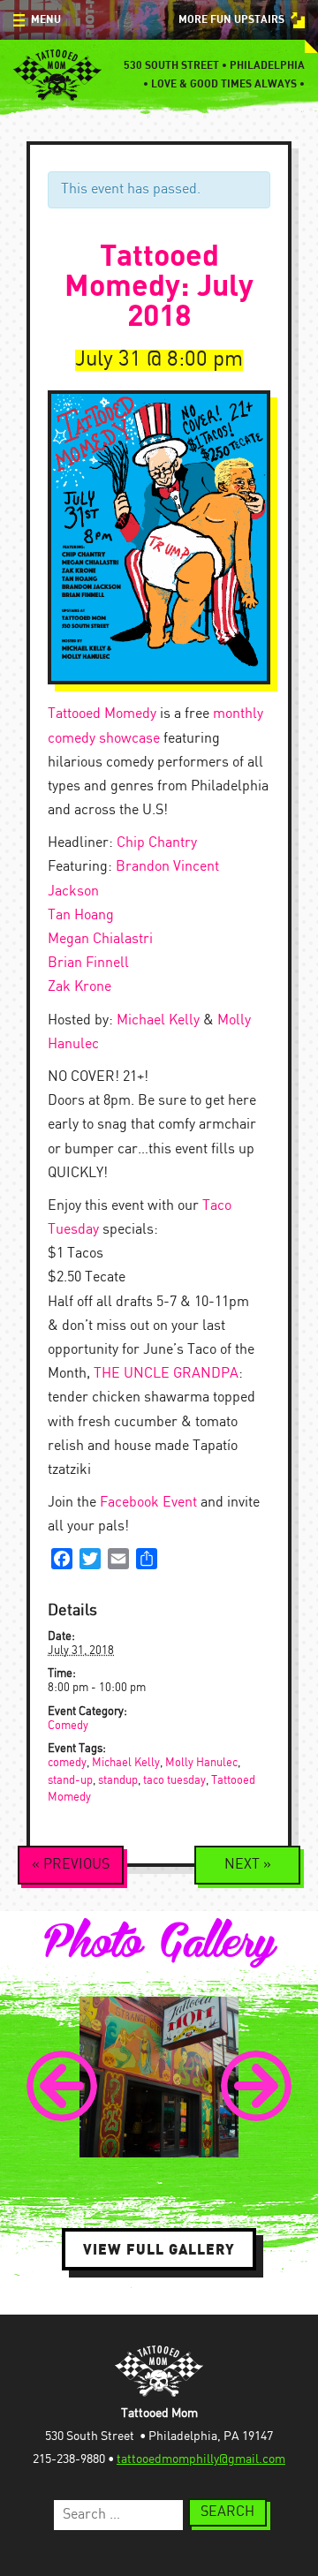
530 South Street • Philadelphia (214, 66)
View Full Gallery (159, 2249)
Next (248, 1865)
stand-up (70, 1781)
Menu (46, 20)
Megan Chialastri (100, 939)
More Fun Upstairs (231, 20)
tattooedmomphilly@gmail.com (201, 2459)
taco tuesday (174, 1781)
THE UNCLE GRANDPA (166, 1374)
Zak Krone (79, 987)
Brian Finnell (88, 963)
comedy (67, 1763)
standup (118, 1781)
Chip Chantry (157, 843)
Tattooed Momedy (102, 714)
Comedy (68, 1726)
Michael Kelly (158, 1020)
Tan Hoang (81, 915)
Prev (62, 2086)
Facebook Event (148, 1503)
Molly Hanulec (201, 1763)
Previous (71, 1865)
